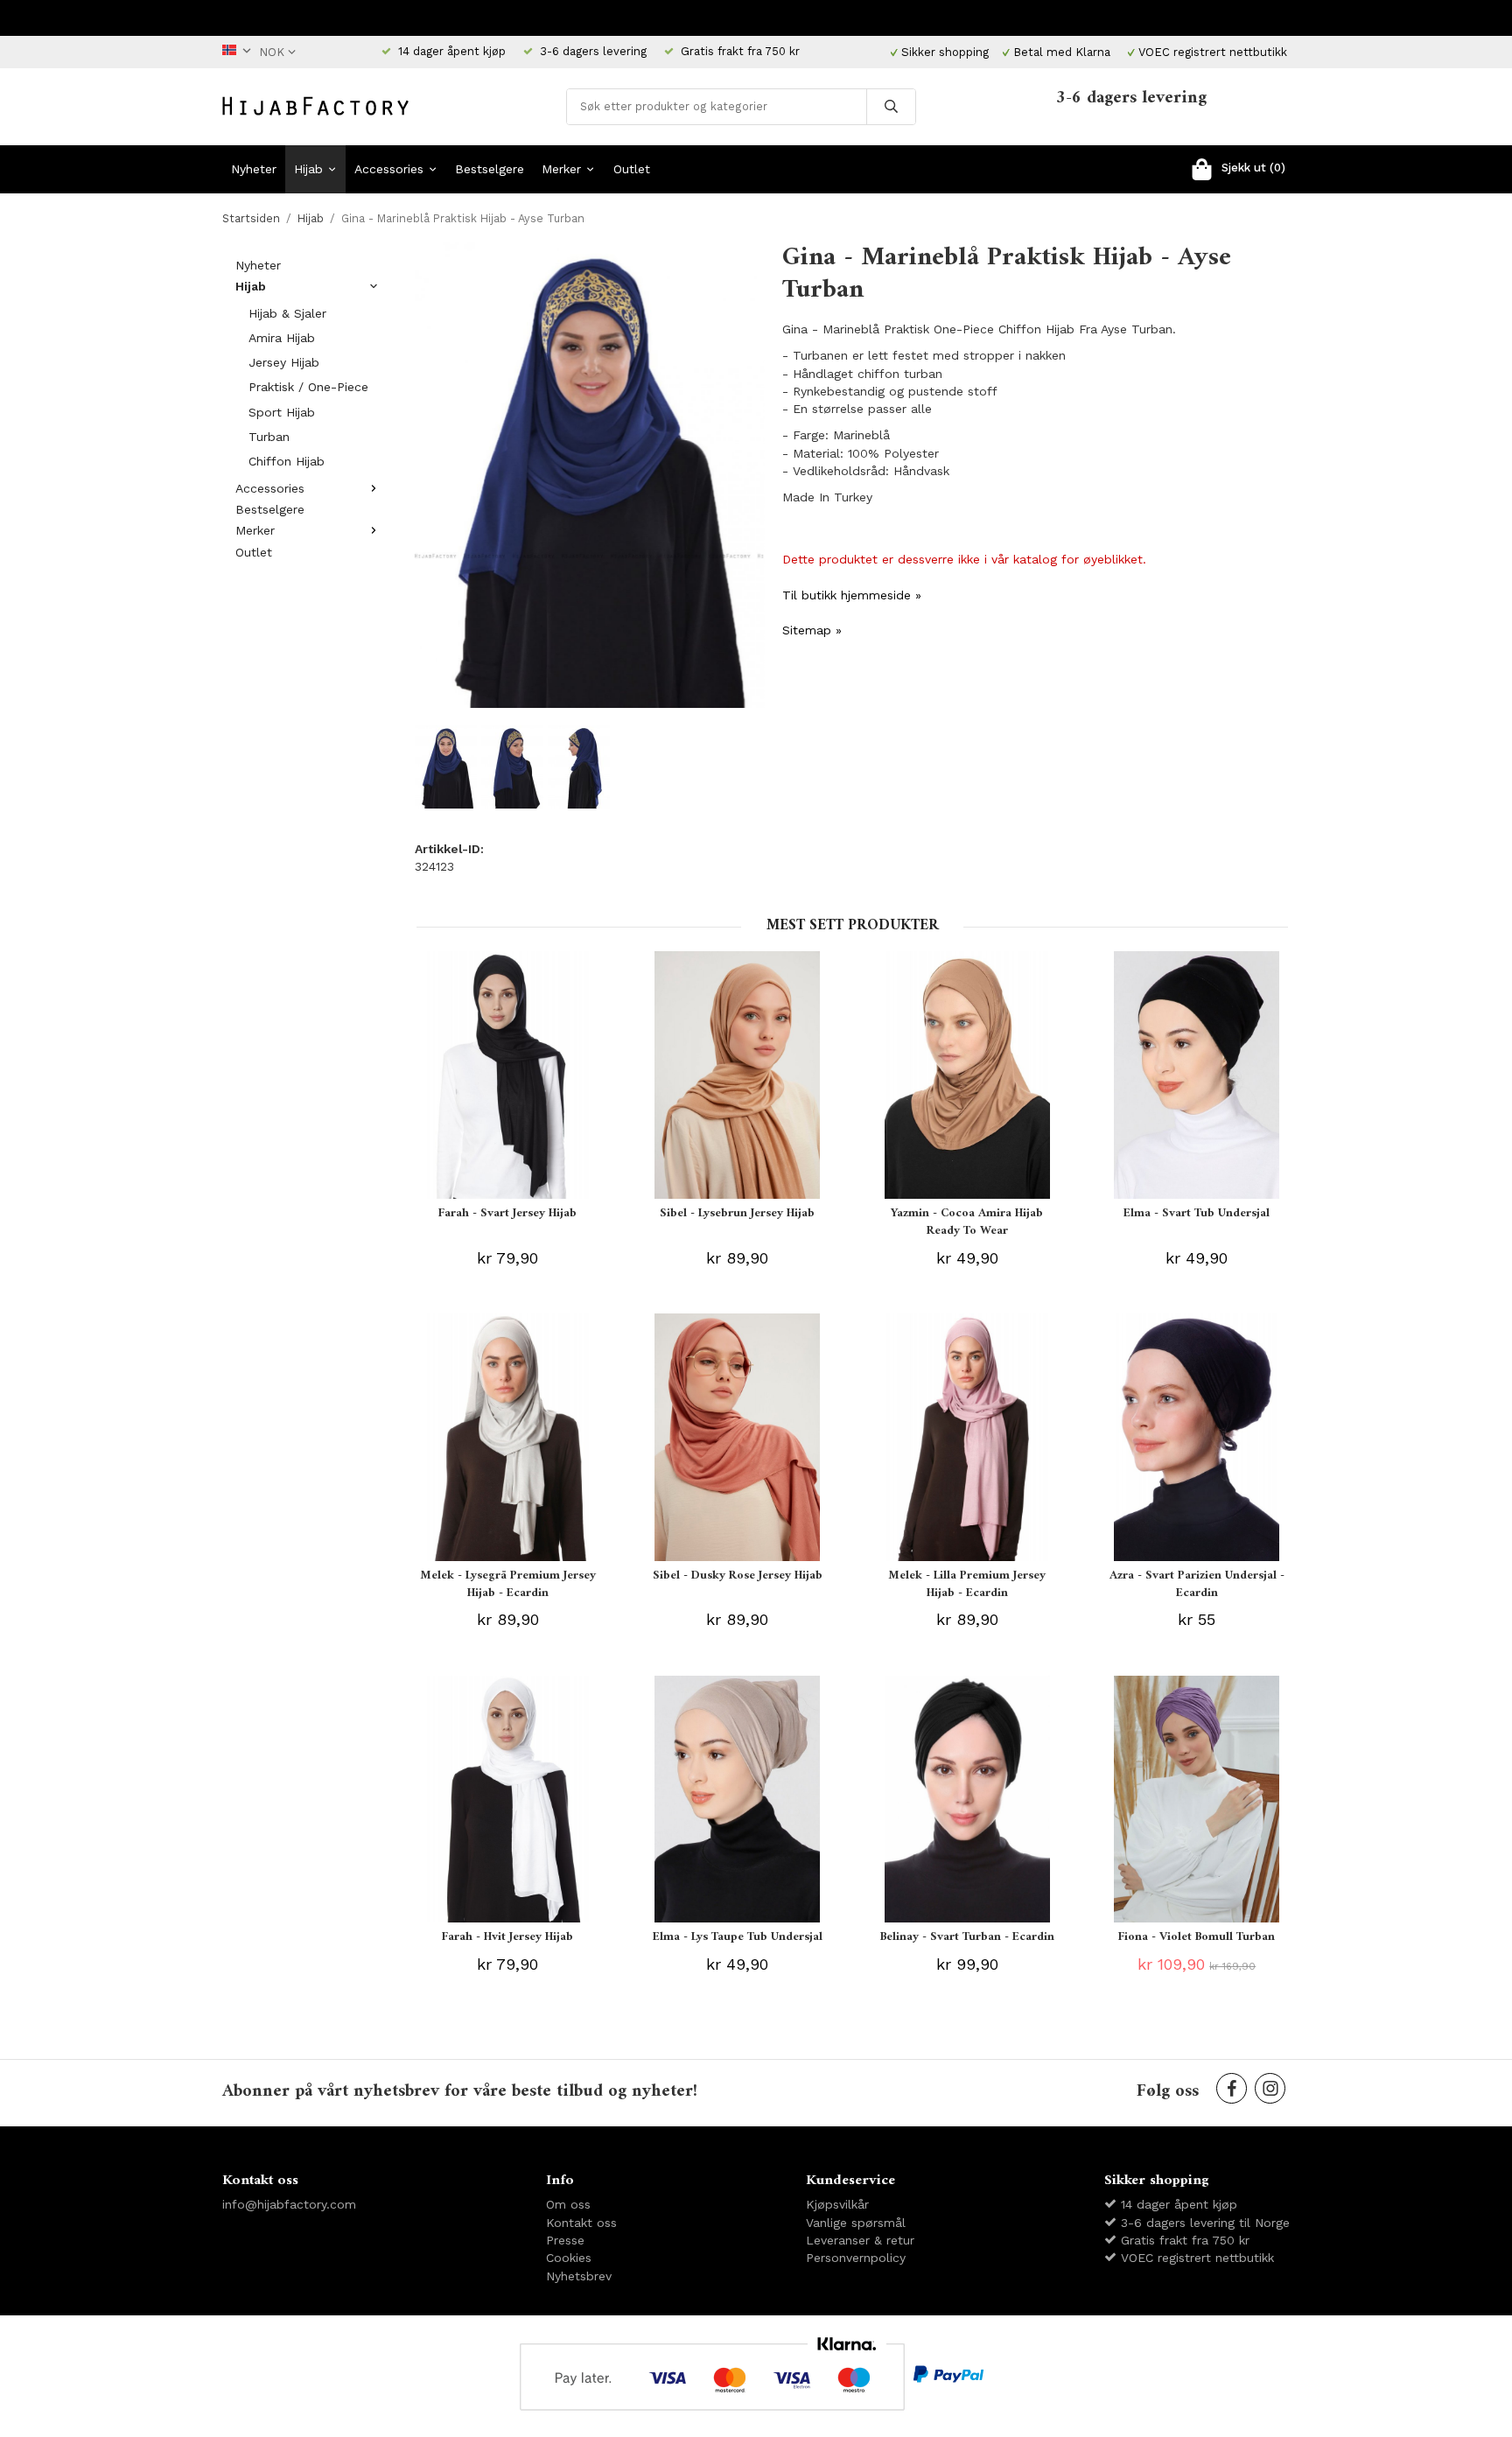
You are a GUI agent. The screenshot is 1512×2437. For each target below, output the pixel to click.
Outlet (632, 169)
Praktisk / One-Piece (308, 387)
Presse (565, 2240)
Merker (561, 169)
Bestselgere (490, 169)
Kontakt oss (581, 2223)
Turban (269, 437)
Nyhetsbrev (579, 2276)
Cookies (569, 2258)
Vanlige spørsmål (856, 2223)
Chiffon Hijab (287, 461)
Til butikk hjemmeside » (852, 595)
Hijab (308, 169)
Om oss (568, 2204)
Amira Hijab (282, 338)
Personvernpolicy (856, 2258)
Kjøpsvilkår (837, 2204)
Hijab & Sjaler (287, 313)
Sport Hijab (282, 412)
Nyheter (254, 169)
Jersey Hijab (284, 362)
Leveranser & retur (860, 2240)
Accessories (389, 169)
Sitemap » (812, 630)
